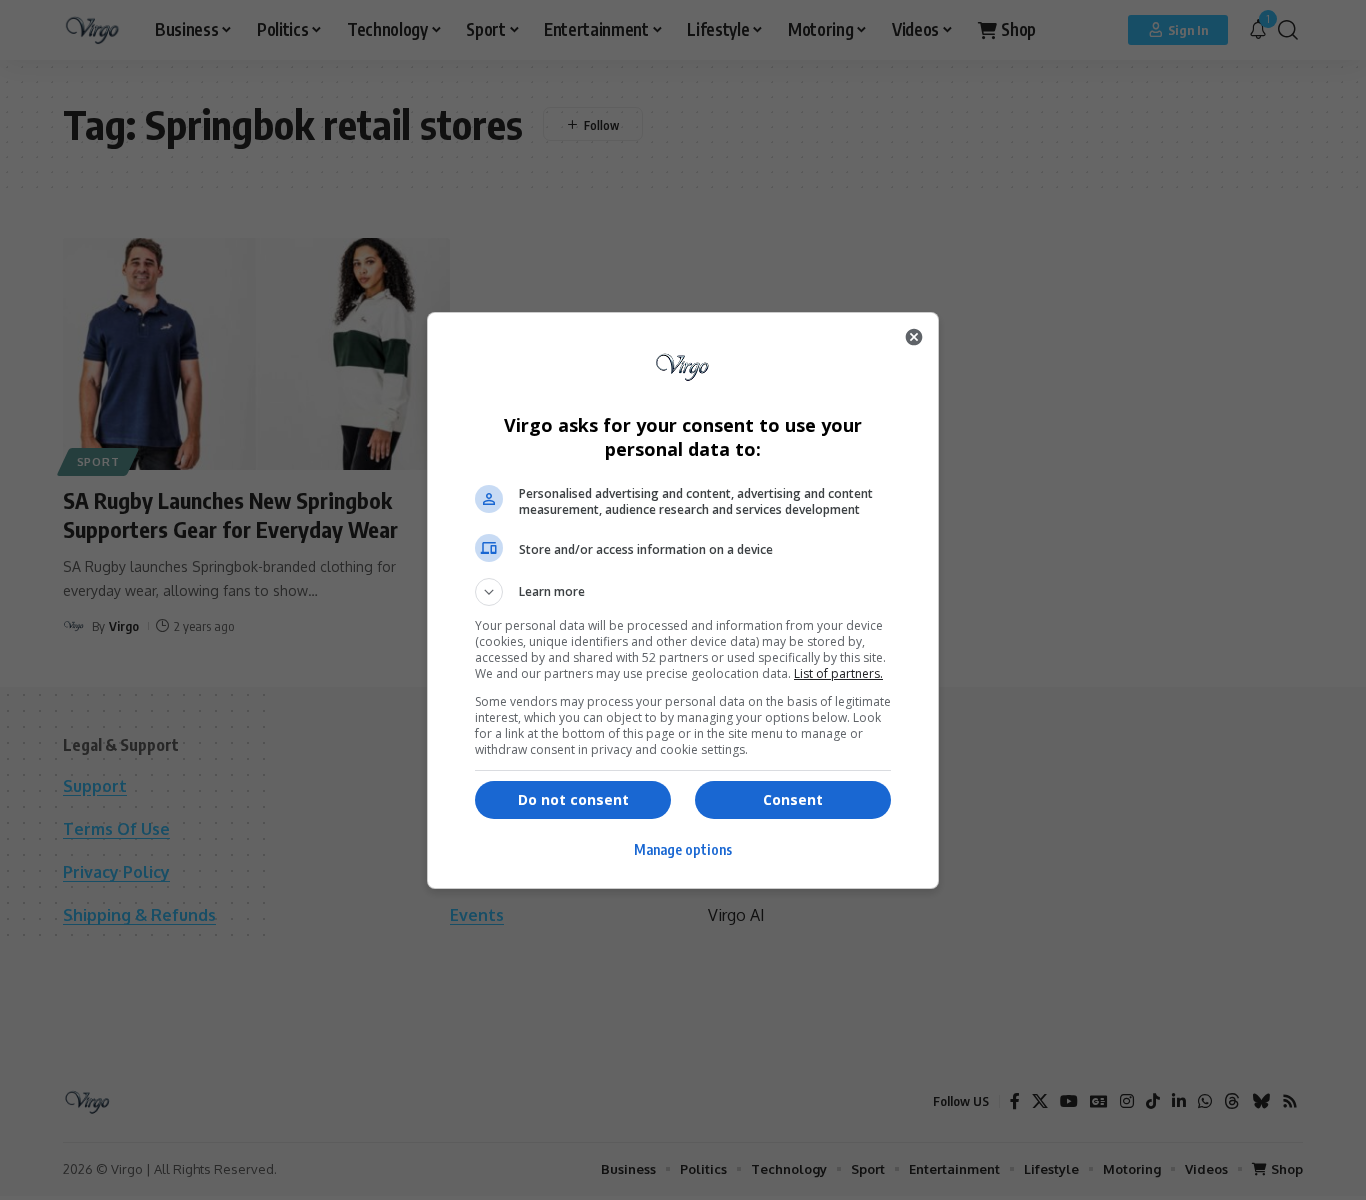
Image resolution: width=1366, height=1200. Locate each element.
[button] (683, 592)
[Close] (914, 337)
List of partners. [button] (838, 673)
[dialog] (683, 600)
